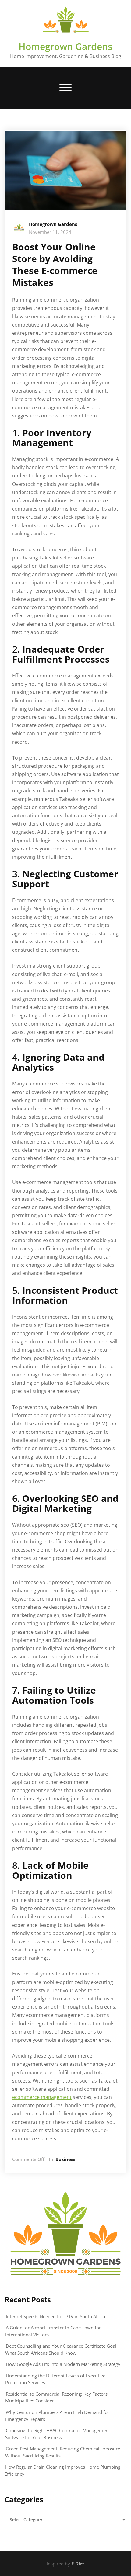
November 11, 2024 (50, 232)
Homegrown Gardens (65, 46)
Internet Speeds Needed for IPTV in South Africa (55, 2316)
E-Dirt (78, 2564)
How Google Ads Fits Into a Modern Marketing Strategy (63, 2364)
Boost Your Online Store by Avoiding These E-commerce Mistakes (55, 265)
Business (65, 2159)
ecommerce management (42, 2097)
